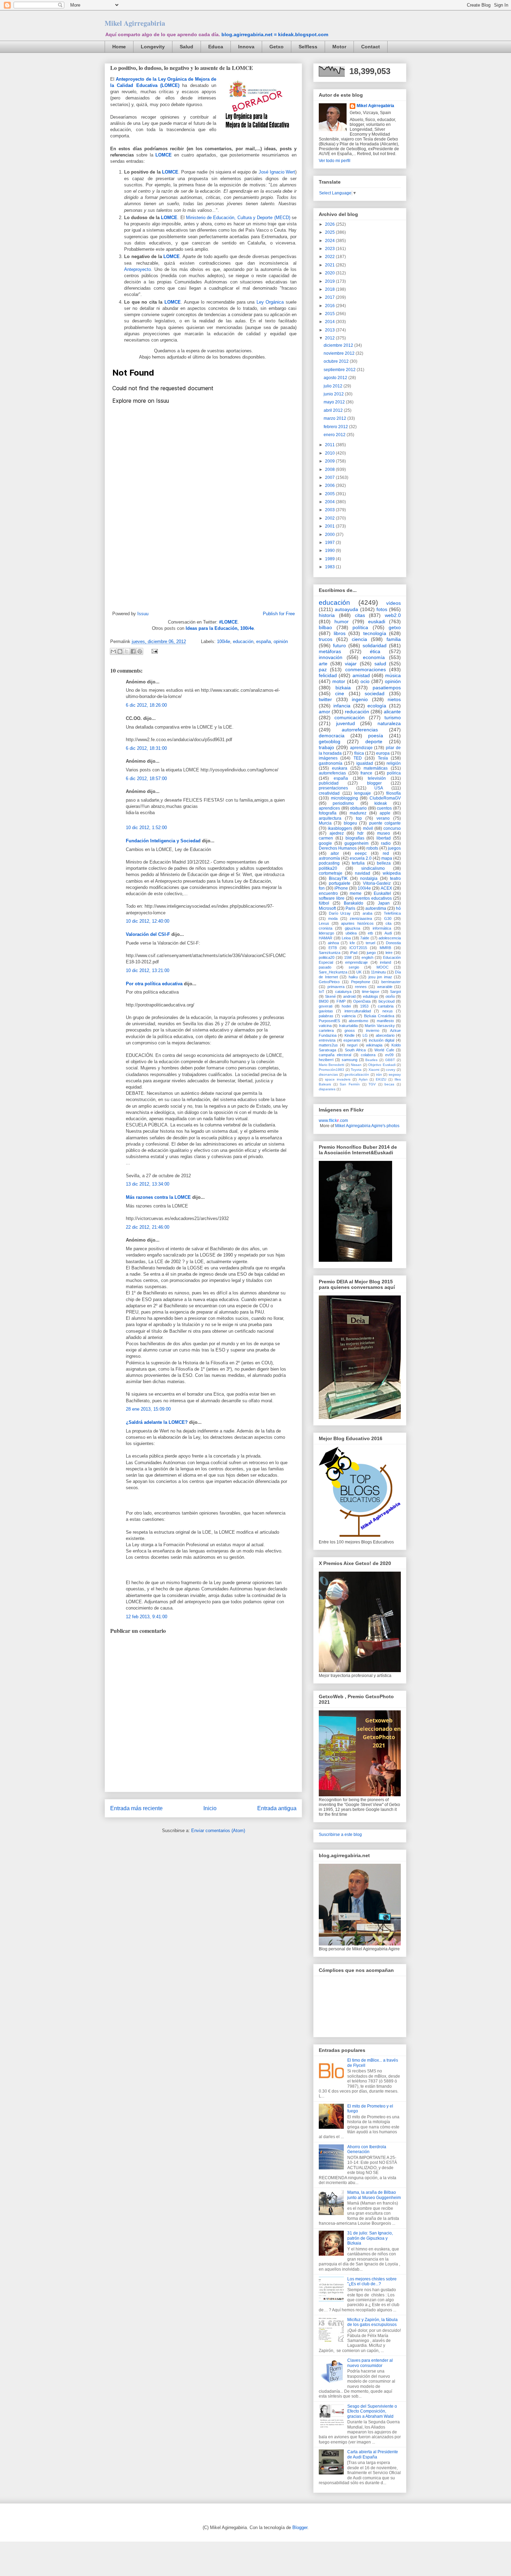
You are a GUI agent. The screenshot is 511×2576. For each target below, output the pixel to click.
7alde (365, 938)
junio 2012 (334, 394)
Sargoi (395, 992)
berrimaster (391, 982)
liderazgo (326, 933)
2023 (330, 249)
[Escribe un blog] (120, 651)
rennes (361, 987)
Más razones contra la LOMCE (158, 1197)
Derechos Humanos (338, 848)
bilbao (325, 627)
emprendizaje (356, 962)
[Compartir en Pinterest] (140, 651)
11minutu (378, 972)
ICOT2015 (358, 948)
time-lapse (371, 992)
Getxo (277, 47)
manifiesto (385, 1021)
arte (323, 664)
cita (388, 923)
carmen (326, 838)
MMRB (385, 948)
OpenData (362, 1001)
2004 (330, 502)
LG (365, 1035)
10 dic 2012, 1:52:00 (146, 828)
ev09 (389, 1055)
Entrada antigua (277, 1808)
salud (380, 664)
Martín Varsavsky (380, 1026)
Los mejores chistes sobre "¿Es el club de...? (372, 2281)
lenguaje (363, 793)
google (325, 843)
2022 (330, 257)
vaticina (325, 1026)
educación (243, 641)
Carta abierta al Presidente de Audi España (373, 2454)
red (386, 853)
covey (391, 1070)
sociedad (375, 693)
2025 (330, 232)
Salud (186, 47)
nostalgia (369, 878)
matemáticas (376, 768)
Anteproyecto (137, 269)
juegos (394, 848)
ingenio (360, 699)
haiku (353, 977)
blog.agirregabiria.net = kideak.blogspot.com (275, 34)
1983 (330, 567)
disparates (327, 1089)
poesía (376, 736)
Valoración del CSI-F (148, 934)
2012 (330, 338)
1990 (330, 551)
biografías (355, 838)
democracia (332, 736)
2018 (330, 289)
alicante (392, 712)
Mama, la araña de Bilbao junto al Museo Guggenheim (374, 2195)
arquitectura (330, 818)
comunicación (350, 717)
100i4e (224, 641)
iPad (354, 953)
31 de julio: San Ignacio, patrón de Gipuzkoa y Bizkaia (370, 2238)
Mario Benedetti (331, 1065)
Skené (330, 996)
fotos (382, 609)
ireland (386, 962)
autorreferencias (360, 730)
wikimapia (374, 1045)
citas (360, 615)
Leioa (346, 938)
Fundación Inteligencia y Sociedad (163, 841)
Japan (384, 903)
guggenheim (356, 843)
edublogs (371, 996)
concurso (392, 828)
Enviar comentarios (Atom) (218, 1831)
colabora (368, 1055)
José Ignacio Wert (277, 172)
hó (398, 908)
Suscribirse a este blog (340, 1835)
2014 (330, 322)
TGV (372, 1084)
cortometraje (331, 873)
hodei (346, 1006)
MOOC (383, 967)
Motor (339, 47)
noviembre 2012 (340, 353)
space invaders (338, 1079)
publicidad (329, 783)
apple (385, 813)
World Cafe (384, 1050)
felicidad (328, 675)
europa (383, 753)
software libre (332, 898)
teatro (395, 878)
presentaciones (333, 788)
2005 (330, 494)
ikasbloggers (340, 828)
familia (394, 639)
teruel (370, 943)
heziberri (326, 1060)
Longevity (153, 47)
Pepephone (361, 982)
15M (348, 957)
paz (323, 669)
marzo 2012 (335, 418)
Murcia (325, 823)
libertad (384, 838)
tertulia (358, 863)
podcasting (329, 863)
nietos (394, 699)
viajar (351, 664)
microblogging (344, 798)
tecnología (375, 633)
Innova (246, 47)
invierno (373, 1030)
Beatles (371, 1060)
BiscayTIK (338, 878)
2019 (330, 281)
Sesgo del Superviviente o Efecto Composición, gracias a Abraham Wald (372, 2411)
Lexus (324, 923)
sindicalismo (373, 868)
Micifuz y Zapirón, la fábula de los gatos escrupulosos (372, 2322)
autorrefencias (332, 773)
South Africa (355, 1050)
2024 (330, 241)
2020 (330, 273)
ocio (365, 681)
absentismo (358, 1021)
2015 (330, 314)
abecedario (385, 1035)
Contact (371, 47)
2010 (330, 453)
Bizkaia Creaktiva (379, 1016)
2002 (330, 518)
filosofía (394, 793)
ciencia (359, 639)
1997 (330, 543)
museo (384, 833)
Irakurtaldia (348, 1026)
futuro (339, 645)
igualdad (365, 763)
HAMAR (326, 938)
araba (367, 913)
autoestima (376, 908)
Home (119, 47)
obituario (358, 808)
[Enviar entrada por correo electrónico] (153, 651)
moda (333, 918)
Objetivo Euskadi (382, 1065)
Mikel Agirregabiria (135, 23)
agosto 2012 (336, 378)
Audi (388, 933)
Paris (350, 908)
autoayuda (346, 609)
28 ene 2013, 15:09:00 (148, 1409)
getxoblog (330, 741)
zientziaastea (361, 918)
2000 (330, 535)
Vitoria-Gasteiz (377, 883)
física (359, 753)
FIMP (341, 1001)
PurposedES (329, 1021)
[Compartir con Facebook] (133, 651)
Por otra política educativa (154, 984)
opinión (281, 641)
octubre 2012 (337, 361)
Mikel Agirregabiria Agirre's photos (367, 1126)
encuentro (328, 893)
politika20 (328, 868)
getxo (395, 627)
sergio (354, 967)
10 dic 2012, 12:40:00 (148, 921)
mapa (387, 858)
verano (383, 818)
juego (371, 953)
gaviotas (326, 1011)
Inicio (210, 1808)
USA (379, 788)
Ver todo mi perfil (335, 161)
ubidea (351, 933)
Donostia (393, 943)
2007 (330, 478)
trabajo (326, 747)
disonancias (328, 1074)
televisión (377, 778)
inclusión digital (382, 1040)
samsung (350, 1060)
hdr (360, 833)
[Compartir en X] (127, 651)
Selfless (308, 47)
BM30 (324, 1001)
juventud (346, 723)
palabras (326, 1016)
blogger (374, 783)
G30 (388, 918)
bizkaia (343, 688)
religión (394, 763)
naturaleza (389, 723)
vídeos (394, 603)
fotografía (328, 813)
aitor (335, 853)
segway (395, 1074)
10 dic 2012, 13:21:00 (148, 970)
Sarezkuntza (330, 953)
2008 (330, 470)
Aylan (363, 1079)
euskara (340, 768)
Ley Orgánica (270, 302)
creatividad (329, 793)
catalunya (343, 992)
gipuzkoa (352, 928)
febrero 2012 (336, 427)
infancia (342, 706)
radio (386, 843)
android (349, 996)
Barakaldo (354, 903)
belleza (384, 863)
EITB (333, 948)
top (359, 818)
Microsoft (327, 908)
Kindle (350, 1035)
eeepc (361, 853)
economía (374, 657)
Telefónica (392, 913)
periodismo (343, 803)
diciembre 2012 (339, 345)
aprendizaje (361, 748)
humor (342, 621)
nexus (388, 1011)
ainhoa (333, 943)
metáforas (330, 651)
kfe (352, 943)
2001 (330, 526)
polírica (394, 773)
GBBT (390, 1060)
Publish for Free (279, 614)
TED (358, 758)
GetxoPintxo (329, 982)
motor (339, 681)
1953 (364, 1006)
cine (340, 693)
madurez (358, 813)
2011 (330, 445)
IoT (322, 992)
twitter (325, 699)
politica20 (327, 957)
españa (263, 641)
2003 (330, 510)
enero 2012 (335, 435)
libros (340, 633)
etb (370, 933)
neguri (352, 1045)
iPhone (341, 888)
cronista (326, 928)
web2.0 (393, 615)
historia (327, 615)
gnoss (350, 1030)
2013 (330, 330)
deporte (374, 741)
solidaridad (375, 645)
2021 (330, 265)
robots (372, 848)
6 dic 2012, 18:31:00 (146, 748)
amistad (361, 675)
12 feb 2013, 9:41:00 (147, 1617)
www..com (333, 1121)
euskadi (377, 621)
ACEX (386, 888)
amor (325, 712)
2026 (330, 224)
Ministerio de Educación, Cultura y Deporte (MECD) (238, 218)
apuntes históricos (357, 923)
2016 (330, 306)
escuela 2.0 (361, 858)
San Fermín (350, 1084)
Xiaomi (374, 1070)
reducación (357, 712)
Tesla (383, 758)
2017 (330, 297)
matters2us (328, 1045)
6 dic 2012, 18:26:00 (146, 705)
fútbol (324, 903)
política (360, 627)
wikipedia (392, 873)
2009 (330, 461)
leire (389, 953)
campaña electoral (335, 1055)
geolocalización (357, 1074)
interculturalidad (358, 1011)
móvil (368, 828)
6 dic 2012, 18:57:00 (146, 779)
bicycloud (387, 1001)
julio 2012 (334, 386)
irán (379, 1074)
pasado (325, 967)
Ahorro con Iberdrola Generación (367, 2149)
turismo (393, 717)
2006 (330, 485)
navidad (363, 873)
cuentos (384, 808)
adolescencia (390, 938)
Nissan (356, 1065)
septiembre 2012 (340, 370)
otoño (390, 996)
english (367, 957)
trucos (326, 639)
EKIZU (381, 1079)
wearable (385, 987)
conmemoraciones (366, 669)
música (393, 675)
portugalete (340, 883)
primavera (336, 987)
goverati (326, 1006)
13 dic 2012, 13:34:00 (148, 1184)
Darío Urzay (340, 913)
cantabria (386, 1006)
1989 (330, 559)
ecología (377, 706)
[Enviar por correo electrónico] (113, 651)
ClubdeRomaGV (385, 798)
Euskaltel (382, 893)
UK (359, 972)
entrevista (327, 1040)
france (366, 773)
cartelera (326, 1030)
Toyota (356, 1070)
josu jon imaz (380, 977)
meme (356, 893)
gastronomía (331, 763)
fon (322, 888)
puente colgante (385, 823)
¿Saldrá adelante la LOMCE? (157, 1422)
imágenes (328, 758)
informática (382, 928)
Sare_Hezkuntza (333, 972)
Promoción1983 (331, 1070)
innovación (331, 657)
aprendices (329, 808)
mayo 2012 (335, 402)
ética (375, 651)
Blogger (300, 2527)
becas (389, 1084)
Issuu (143, 614)
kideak (381, 803)
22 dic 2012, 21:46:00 (148, 1227)
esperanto (352, 1040)
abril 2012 (334, 410)
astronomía (329, 858)
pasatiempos (387, 688)
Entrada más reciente (136, 1808)
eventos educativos (373, 898)
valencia (349, 1016)
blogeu (350, 823)
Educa (216, 47)
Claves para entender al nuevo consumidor (370, 2363)
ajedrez (337, 833)
